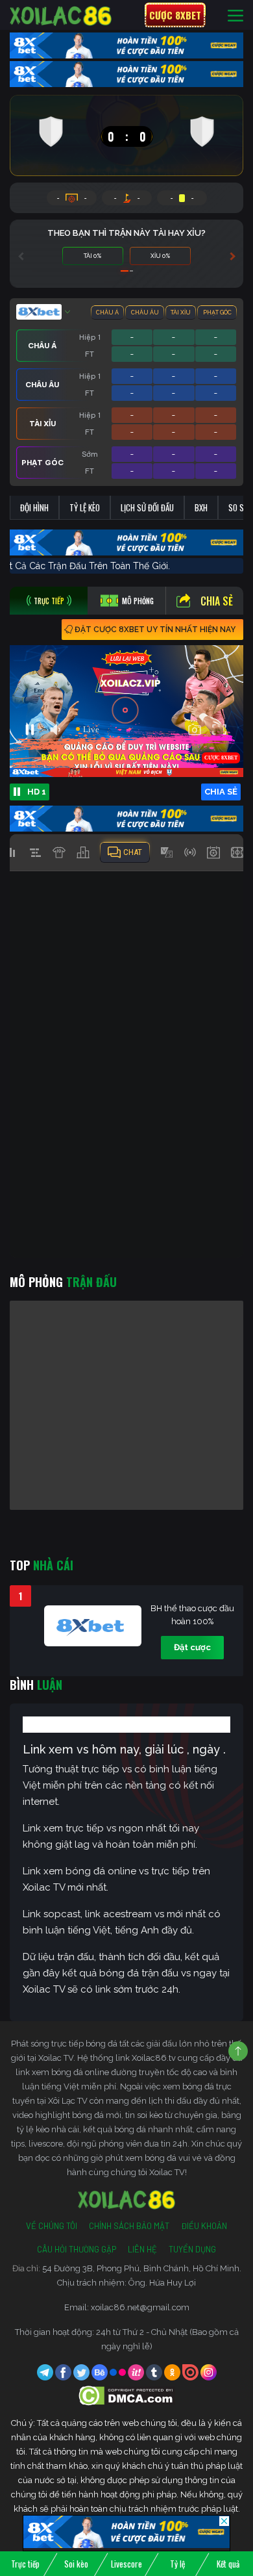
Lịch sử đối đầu (147, 507)
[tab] (49, 601)
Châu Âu (145, 312)
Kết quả (228, 2564)
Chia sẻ (217, 601)
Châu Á (107, 312)
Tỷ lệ (177, 2564)
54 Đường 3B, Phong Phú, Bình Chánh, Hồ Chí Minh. (142, 2268)
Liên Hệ (142, 2249)
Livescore (126, 2564)
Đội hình (34, 507)
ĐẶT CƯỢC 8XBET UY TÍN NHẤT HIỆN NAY (155, 630)
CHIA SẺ (221, 792)
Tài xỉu (181, 312)
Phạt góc (217, 312)
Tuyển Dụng (192, 2249)
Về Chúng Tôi (52, 2226)
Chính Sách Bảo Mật (129, 2226)
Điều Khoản (204, 2226)
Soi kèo (76, 2564)
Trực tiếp (25, 2564)
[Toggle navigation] (235, 15)
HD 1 (37, 792)
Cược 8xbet (175, 15)
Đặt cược (192, 1647)
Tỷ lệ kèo (85, 507)
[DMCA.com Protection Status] (127, 2395)
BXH (201, 507)
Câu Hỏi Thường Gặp (77, 2249)
